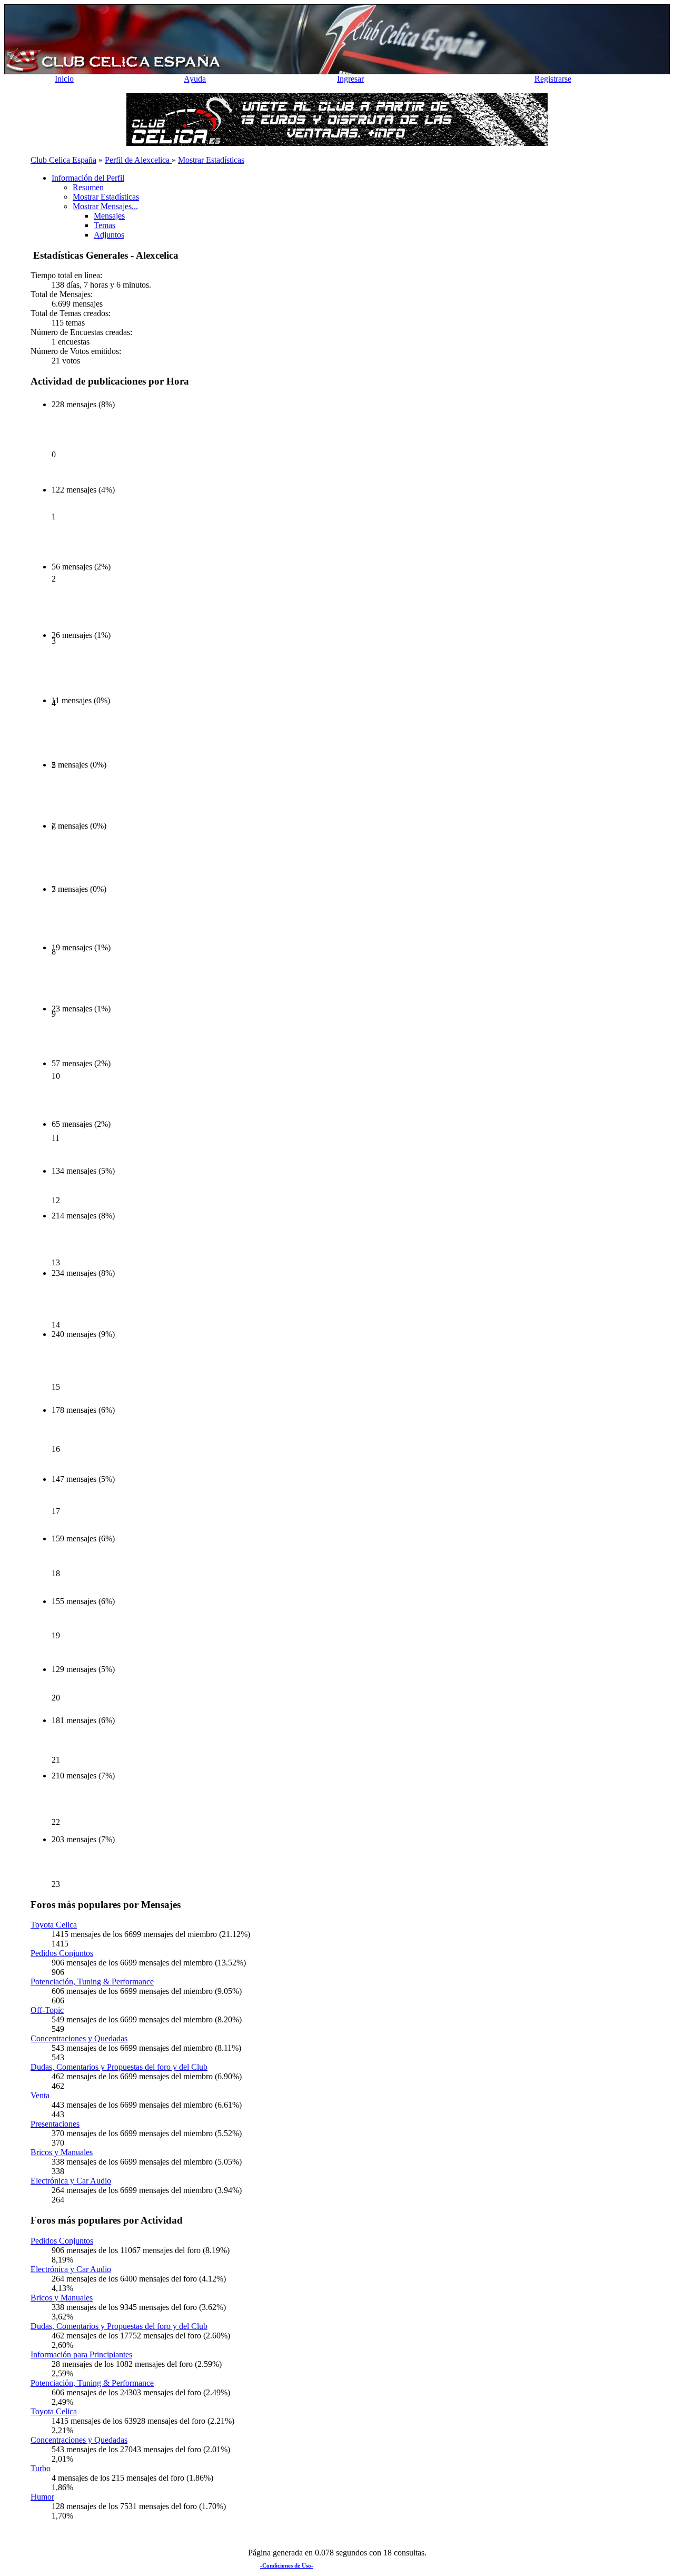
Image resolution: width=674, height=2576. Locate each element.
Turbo (41, 2468)
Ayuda (195, 79)
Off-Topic (47, 2010)
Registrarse (553, 79)
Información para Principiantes (81, 2354)
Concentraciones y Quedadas (79, 2038)
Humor (42, 2497)
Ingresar (350, 79)
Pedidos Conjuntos (62, 1953)
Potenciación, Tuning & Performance (92, 1982)
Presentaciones (55, 2124)
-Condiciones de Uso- (287, 2565)
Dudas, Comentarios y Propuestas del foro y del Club (119, 2067)
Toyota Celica (54, 1925)
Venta (40, 2095)
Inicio (64, 79)
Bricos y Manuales (62, 2152)
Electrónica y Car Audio (71, 2181)
